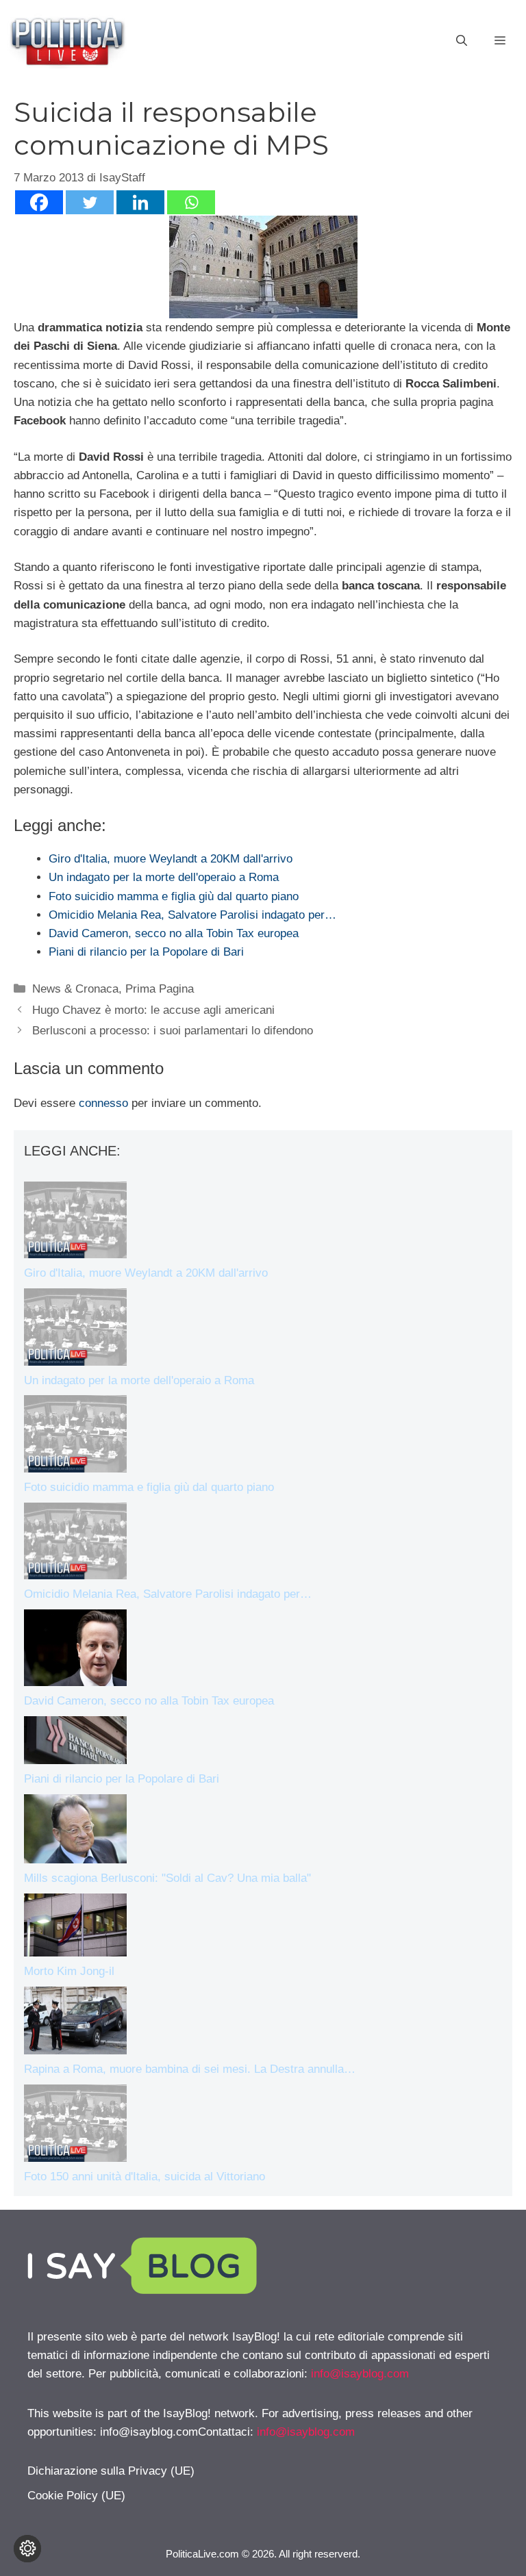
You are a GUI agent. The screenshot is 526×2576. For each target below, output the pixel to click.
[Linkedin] (140, 202)
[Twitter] (90, 202)
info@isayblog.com (360, 2374)
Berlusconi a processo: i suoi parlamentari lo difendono (173, 1031)
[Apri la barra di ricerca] (462, 41)
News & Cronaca (75, 989)
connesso (103, 1103)
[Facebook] (39, 202)
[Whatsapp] (191, 202)
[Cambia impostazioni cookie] (27, 2549)
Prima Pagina (160, 989)
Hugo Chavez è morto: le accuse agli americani (153, 1010)
